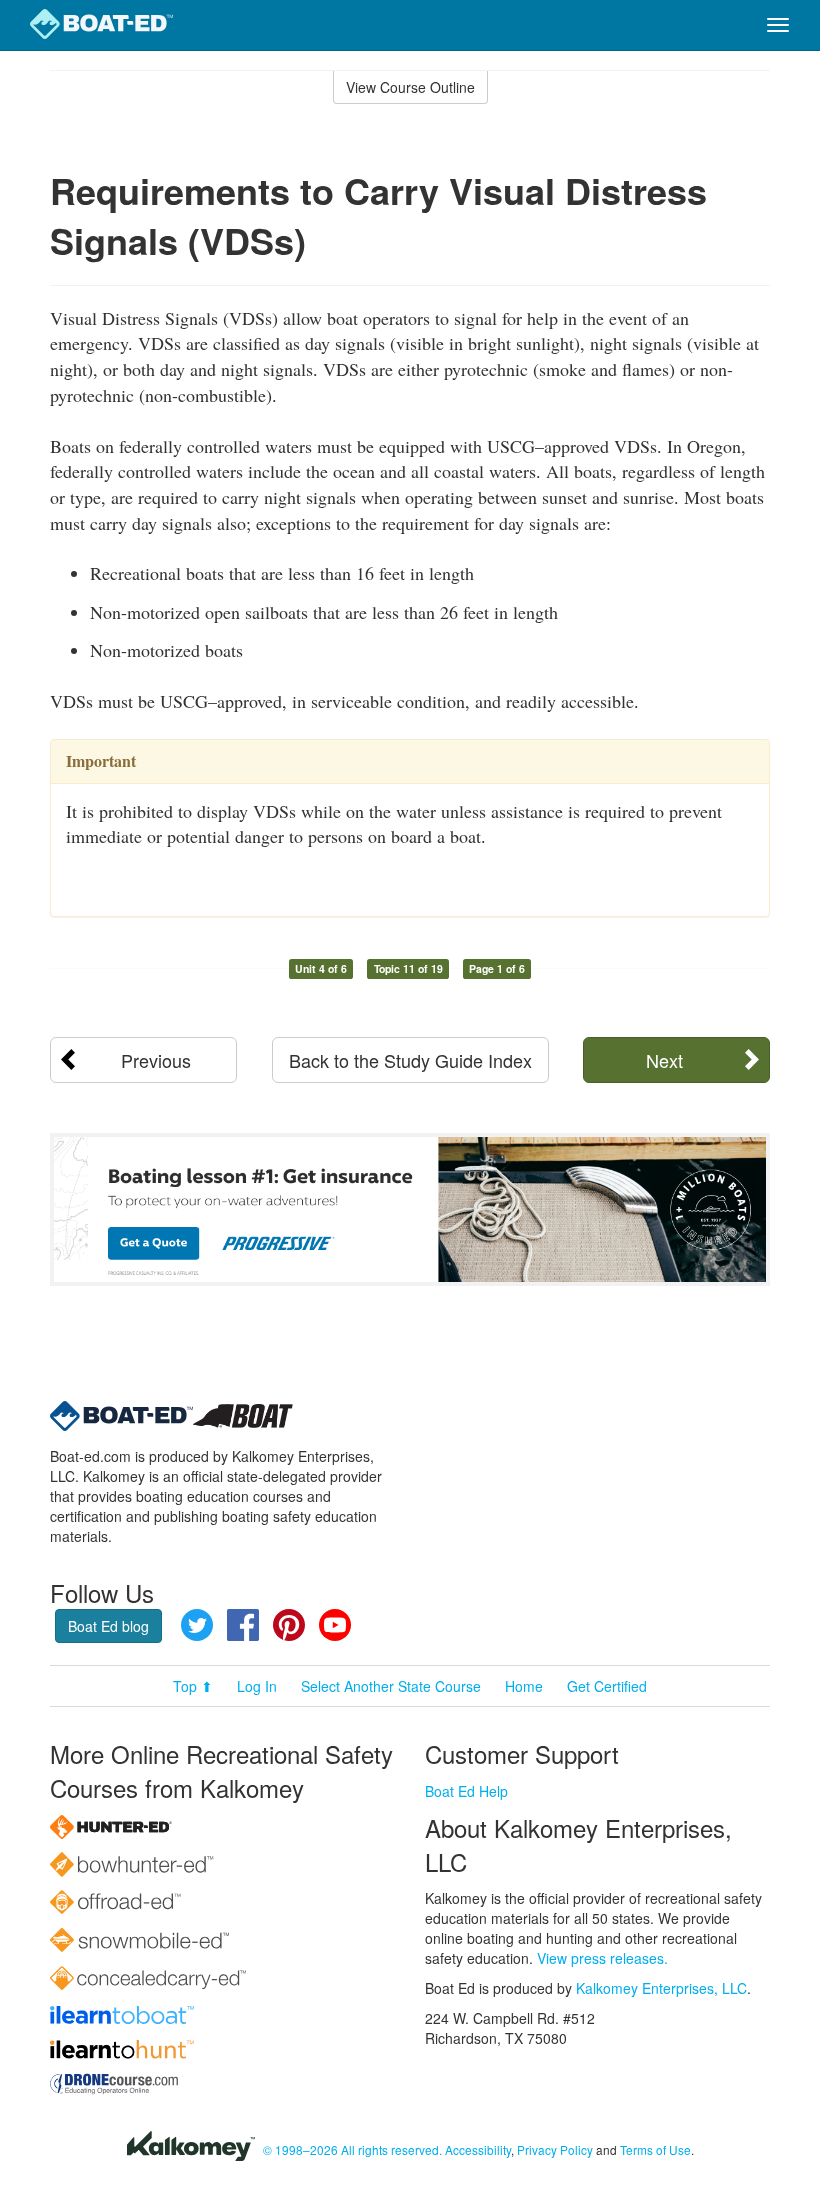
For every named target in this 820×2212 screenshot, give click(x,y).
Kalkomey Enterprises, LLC (661, 1988)
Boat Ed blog (108, 1626)
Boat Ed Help (466, 1791)
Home (524, 1686)
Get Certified (607, 1686)
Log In (257, 1686)
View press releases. (602, 1958)
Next (664, 1060)
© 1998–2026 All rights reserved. (352, 2149)
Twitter (197, 1625)
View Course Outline (410, 87)
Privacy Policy (555, 2149)
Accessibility (478, 2149)
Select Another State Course (391, 1686)
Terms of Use (655, 2149)
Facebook (243, 1625)
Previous (156, 1060)
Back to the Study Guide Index (410, 1060)
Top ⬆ (193, 1686)
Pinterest (289, 1625)
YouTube (335, 1625)
